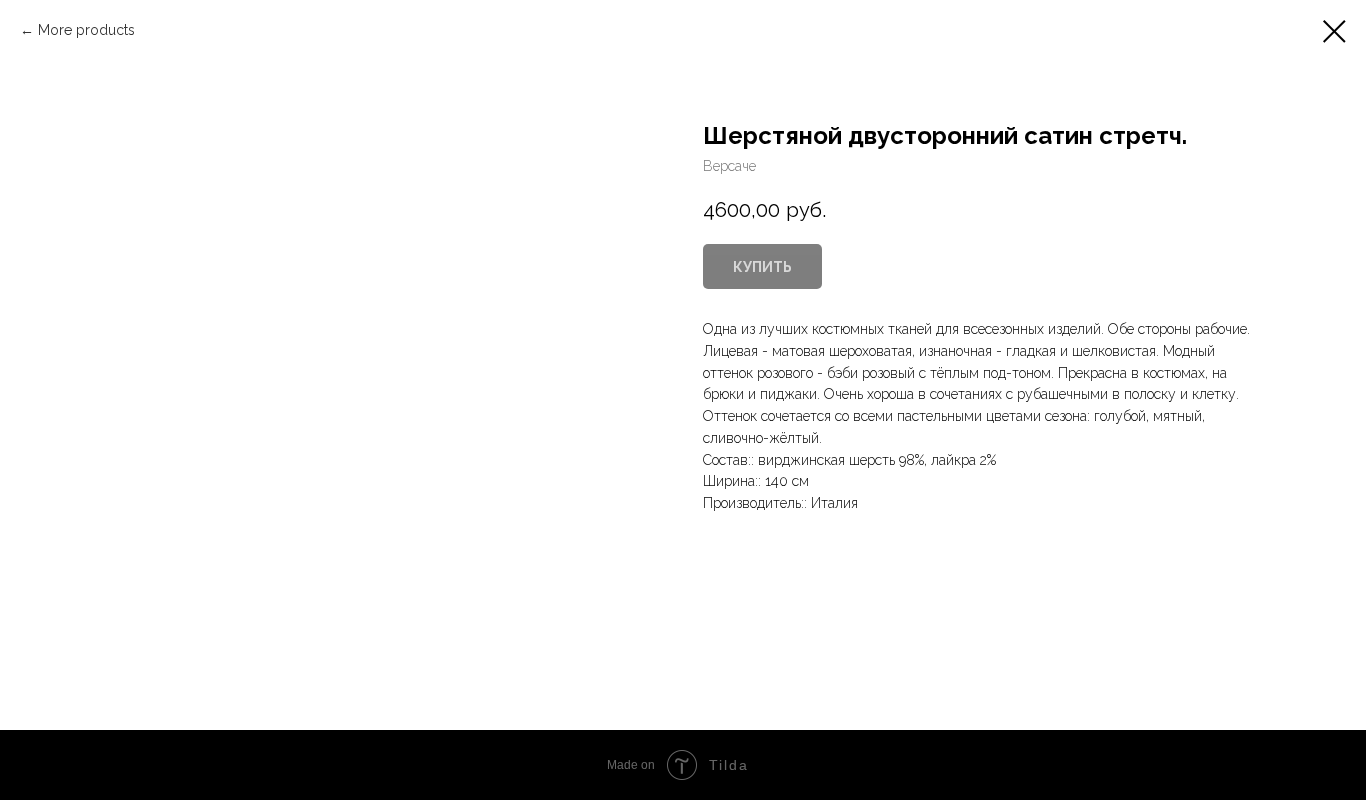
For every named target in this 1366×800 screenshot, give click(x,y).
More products (86, 30)
